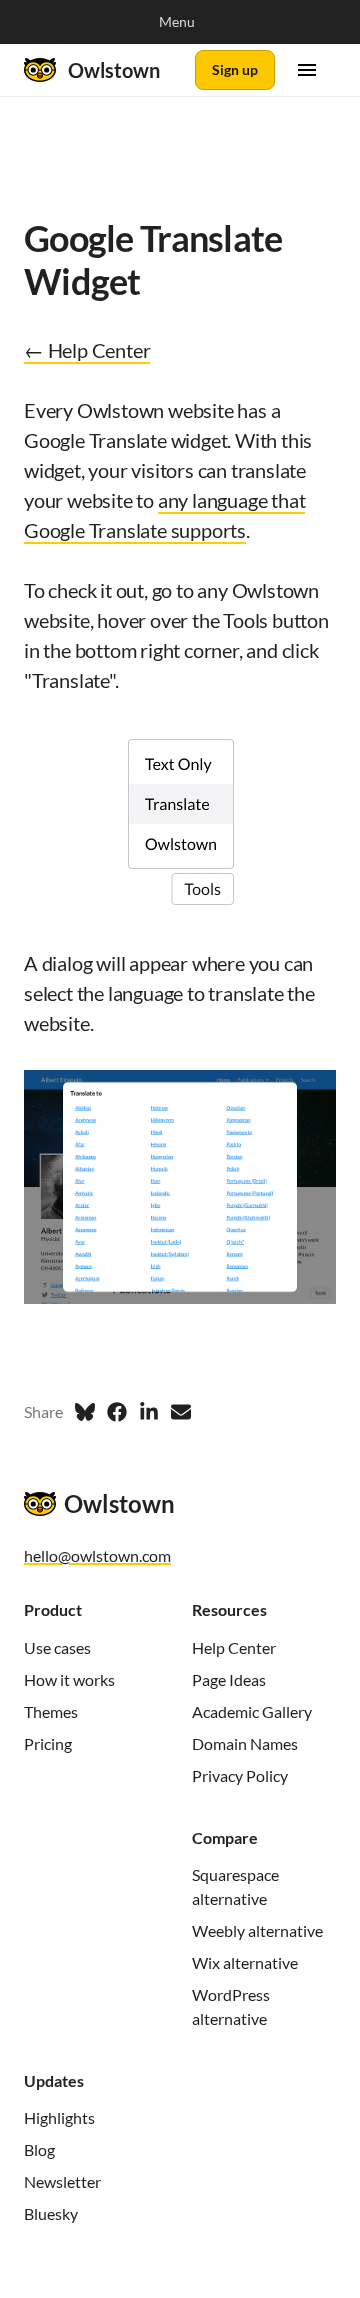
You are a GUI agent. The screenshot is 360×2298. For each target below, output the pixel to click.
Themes (51, 1711)
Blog (39, 2149)
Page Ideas (229, 1679)
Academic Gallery (252, 1711)
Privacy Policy (240, 1775)
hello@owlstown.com (97, 1555)
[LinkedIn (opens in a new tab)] (149, 1412)
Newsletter (62, 2181)
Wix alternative (245, 1962)
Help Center (234, 1647)
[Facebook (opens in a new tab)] (117, 1412)
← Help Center (87, 350)
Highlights (59, 2117)
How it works (69, 1679)
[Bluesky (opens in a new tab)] (85, 1412)
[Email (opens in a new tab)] (181, 1412)
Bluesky (51, 2213)
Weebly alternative (257, 1930)
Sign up (235, 69)
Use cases (57, 1647)
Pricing (48, 1743)
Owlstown (114, 70)
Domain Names (245, 1743)
